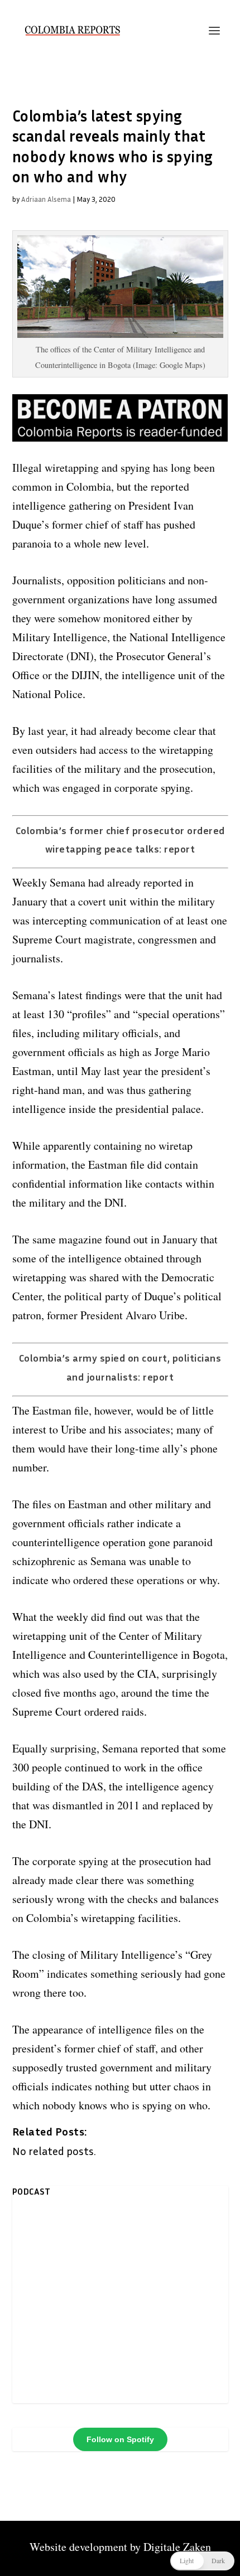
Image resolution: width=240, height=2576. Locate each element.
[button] (202, 2561)
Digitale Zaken (177, 2547)
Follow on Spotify (120, 2439)
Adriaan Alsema (46, 199)
